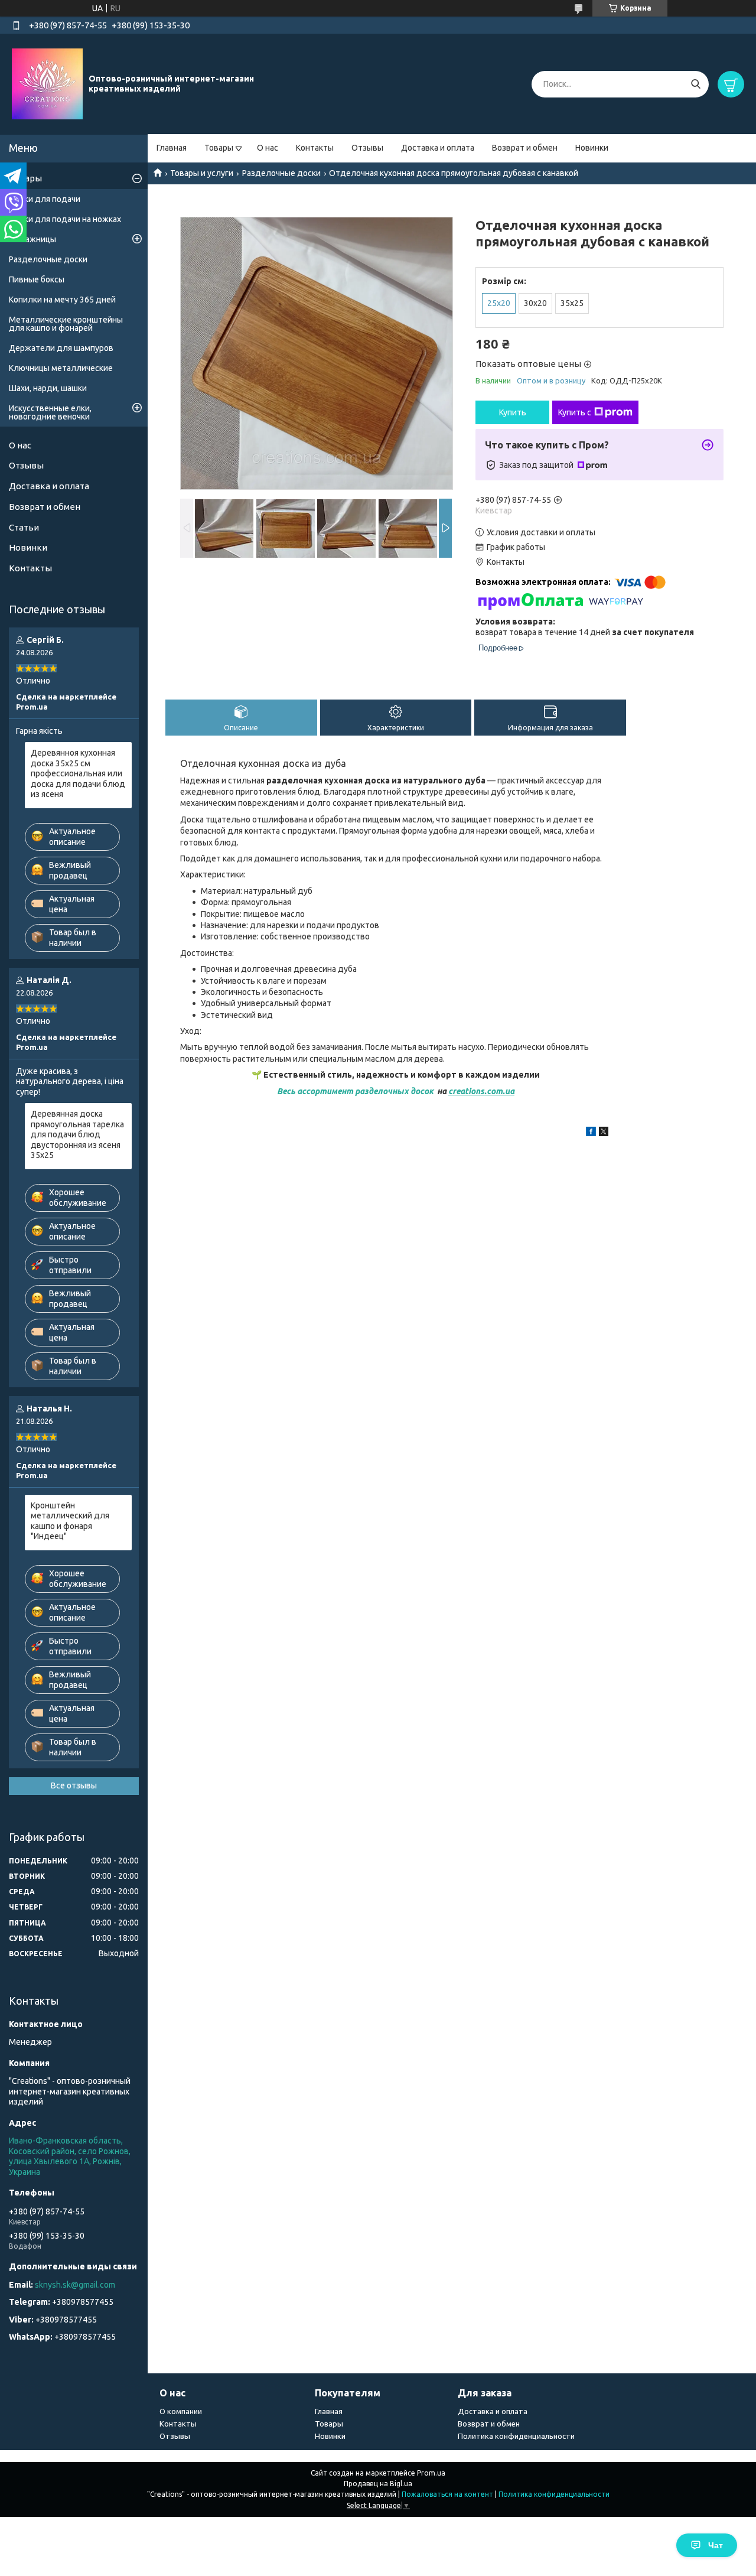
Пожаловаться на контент (447, 2494)
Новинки (592, 148)
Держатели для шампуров (61, 348)
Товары (219, 148)
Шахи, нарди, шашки (48, 388)
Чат (716, 2545)
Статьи (24, 527)
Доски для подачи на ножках (65, 219)
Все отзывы (74, 1785)
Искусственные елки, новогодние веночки (50, 412)
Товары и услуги (202, 173)
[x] (604, 1133)
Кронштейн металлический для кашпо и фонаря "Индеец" (70, 1521)
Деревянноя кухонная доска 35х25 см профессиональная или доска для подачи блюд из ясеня (78, 773)
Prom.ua (431, 2473)
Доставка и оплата (438, 148)
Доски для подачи (45, 199)
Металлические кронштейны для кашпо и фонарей (66, 324)
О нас (268, 148)
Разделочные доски (281, 173)
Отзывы (367, 148)
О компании (181, 2411)
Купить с (575, 412)
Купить (513, 412)
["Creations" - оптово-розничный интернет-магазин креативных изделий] (47, 83)
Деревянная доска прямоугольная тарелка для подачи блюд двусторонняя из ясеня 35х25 (77, 1134)
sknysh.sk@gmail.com (75, 2285)
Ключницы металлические (61, 368)
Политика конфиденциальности (516, 2436)
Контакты (315, 148)
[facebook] (591, 1133)
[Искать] (695, 84)
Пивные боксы (37, 279)
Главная (172, 148)
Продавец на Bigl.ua (378, 2484)
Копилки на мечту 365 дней (62, 300)
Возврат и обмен (525, 148)
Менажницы (32, 239)
